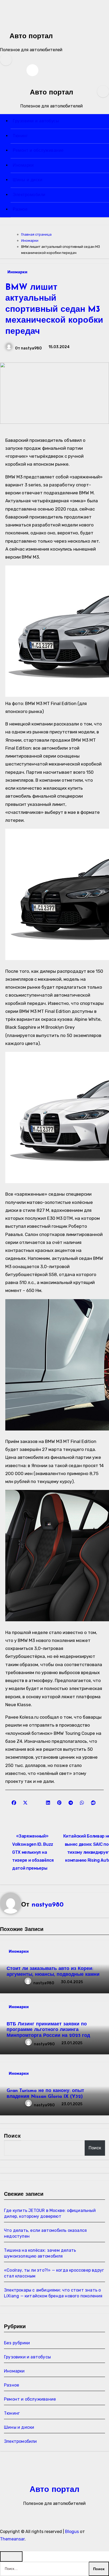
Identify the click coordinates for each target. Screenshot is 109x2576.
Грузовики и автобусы (36, 121)
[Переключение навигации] (3, 98)
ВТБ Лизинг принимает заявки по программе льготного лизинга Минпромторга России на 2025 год (48, 2030)
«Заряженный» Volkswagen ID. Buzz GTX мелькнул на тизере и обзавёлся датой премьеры (33, 1852)
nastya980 (31, 348)
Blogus (72, 2532)
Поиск (13, 2136)
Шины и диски (28, 180)
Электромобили (29, 195)
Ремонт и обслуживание (38, 151)
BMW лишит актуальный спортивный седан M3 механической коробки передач (54, 310)
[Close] (11, 2556)
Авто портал (31, 36)
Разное (20, 210)
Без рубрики (17, 2343)
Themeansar (12, 2539)
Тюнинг (20, 136)
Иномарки (23, 166)
